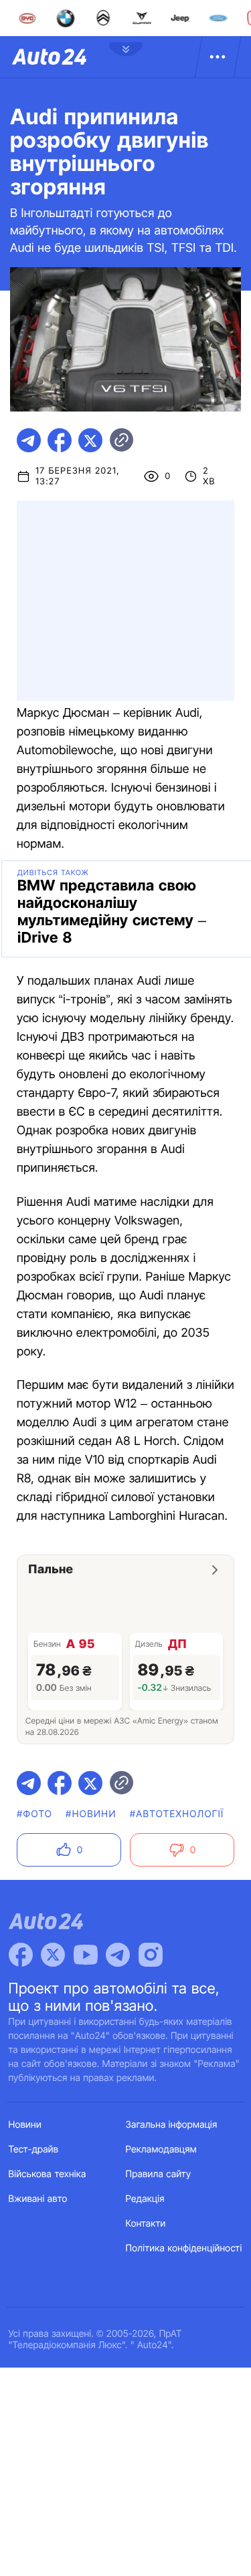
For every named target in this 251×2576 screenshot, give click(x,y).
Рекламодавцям (162, 2149)
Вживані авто (38, 2199)
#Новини (91, 1814)
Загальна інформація (172, 2125)
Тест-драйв (34, 2149)
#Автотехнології (177, 1814)
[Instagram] (151, 1955)
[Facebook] (21, 1955)
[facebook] (60, 440)
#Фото (34, 1814)
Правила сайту (159, 2174)
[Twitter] (53, 1955)
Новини (25, 2125)
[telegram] (29, 440)
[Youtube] (86, 1955)
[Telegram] (118, 1955)
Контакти (146, 2224)
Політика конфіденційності (184, 2248)
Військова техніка (48, 2174)
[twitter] (90, 440)
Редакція (145, 2199)
